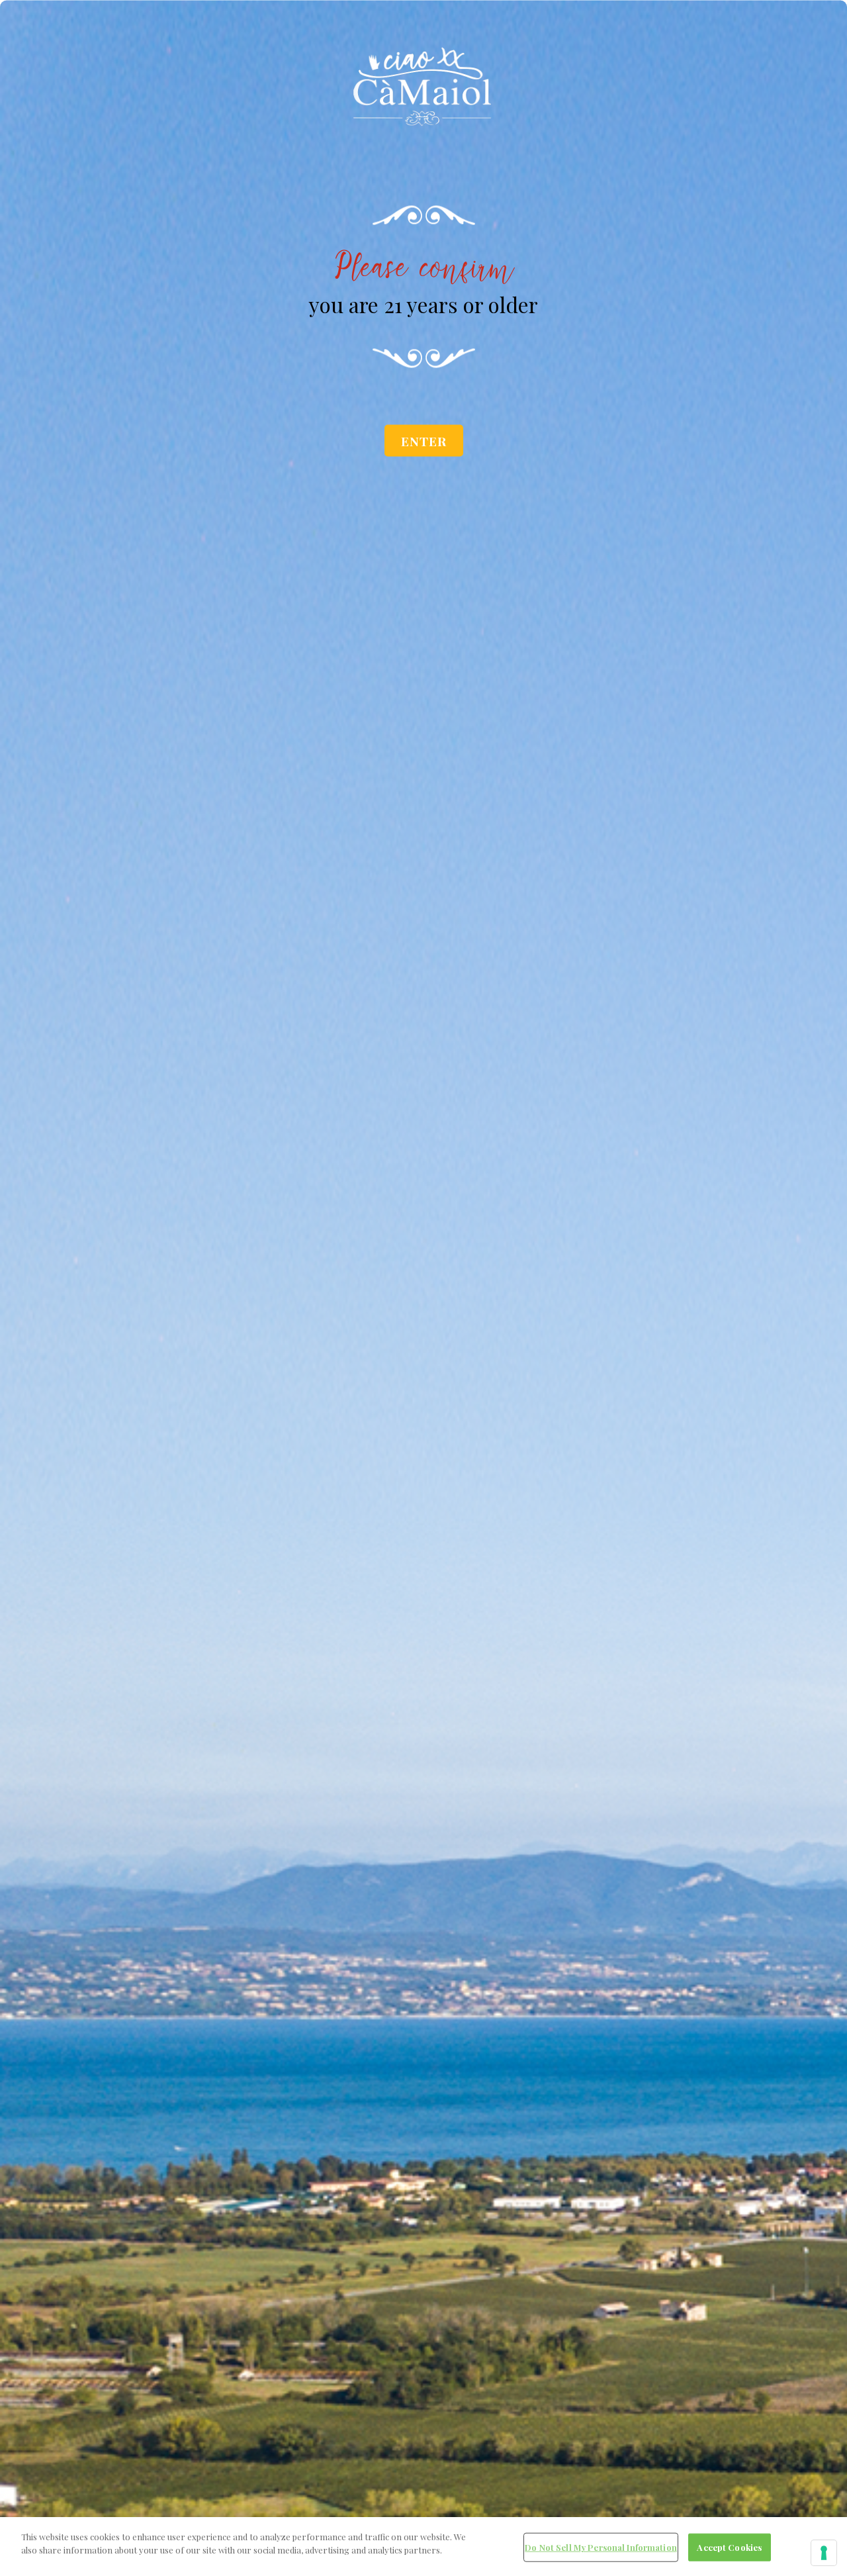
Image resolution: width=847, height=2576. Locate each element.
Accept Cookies (729, 2547)
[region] (423, 2547)
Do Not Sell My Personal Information (601, 2547)
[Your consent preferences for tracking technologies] (824, 2553)
